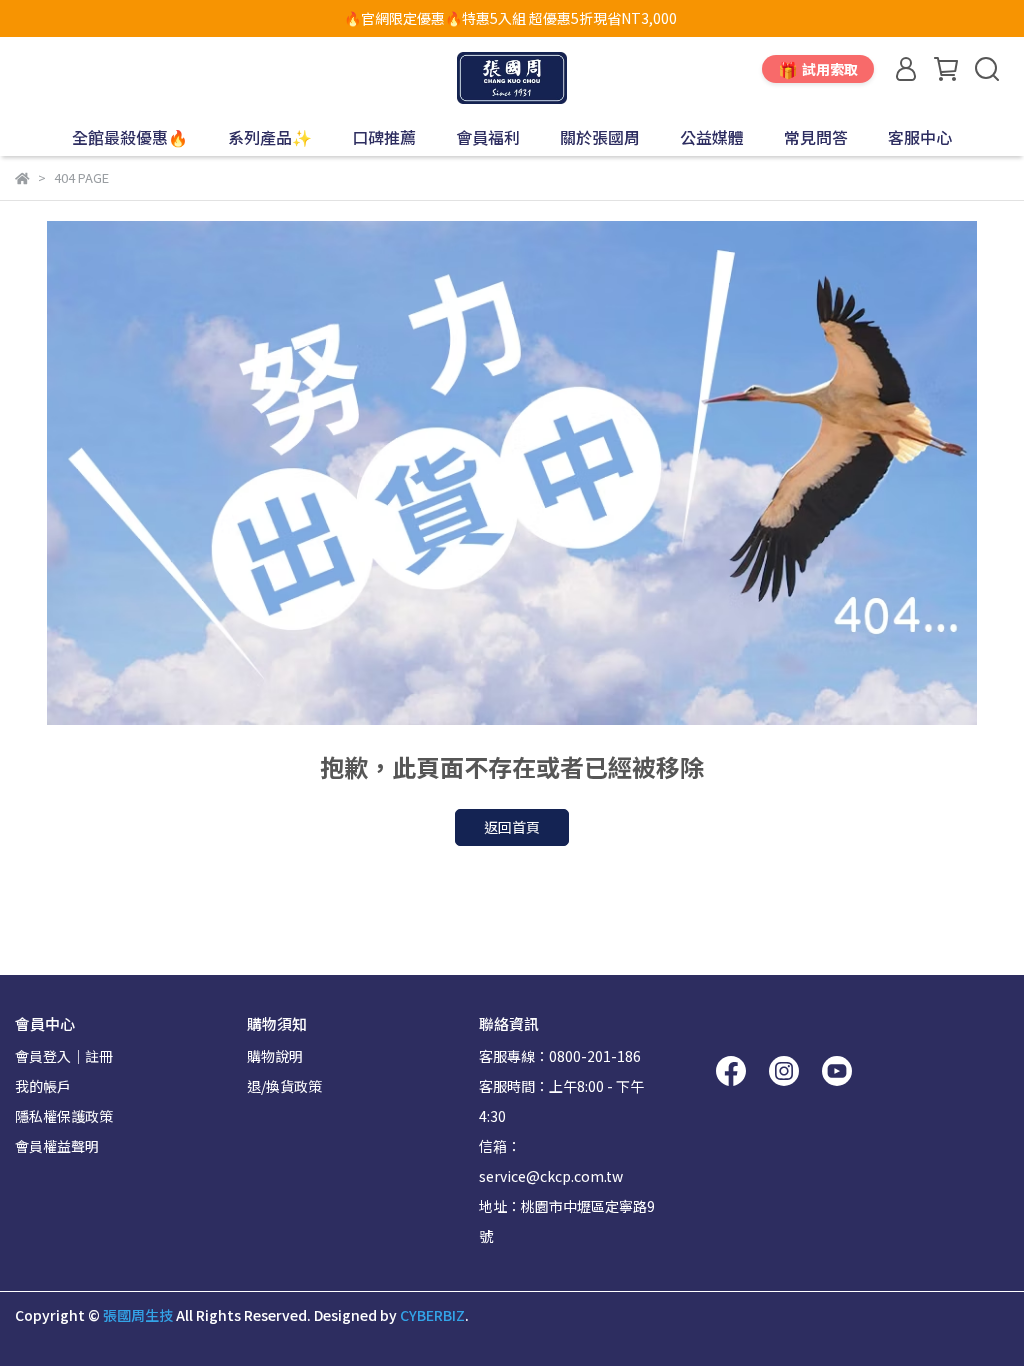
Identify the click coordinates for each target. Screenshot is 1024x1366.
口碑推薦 (384, 137)
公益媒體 (712, 137)
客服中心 (920, 137)
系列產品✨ (270, 137)
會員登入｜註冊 (64, 1056)
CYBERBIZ (432, 1315)
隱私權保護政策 (64, 1116)
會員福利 (488, 137)
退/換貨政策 (284, 1086)
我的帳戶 (43, 1086)
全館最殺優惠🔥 (130, 137)
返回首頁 (512, 827)
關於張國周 (600, 137)
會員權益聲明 (57, 1146)
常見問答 (816, 137)
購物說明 (275, 1056)
